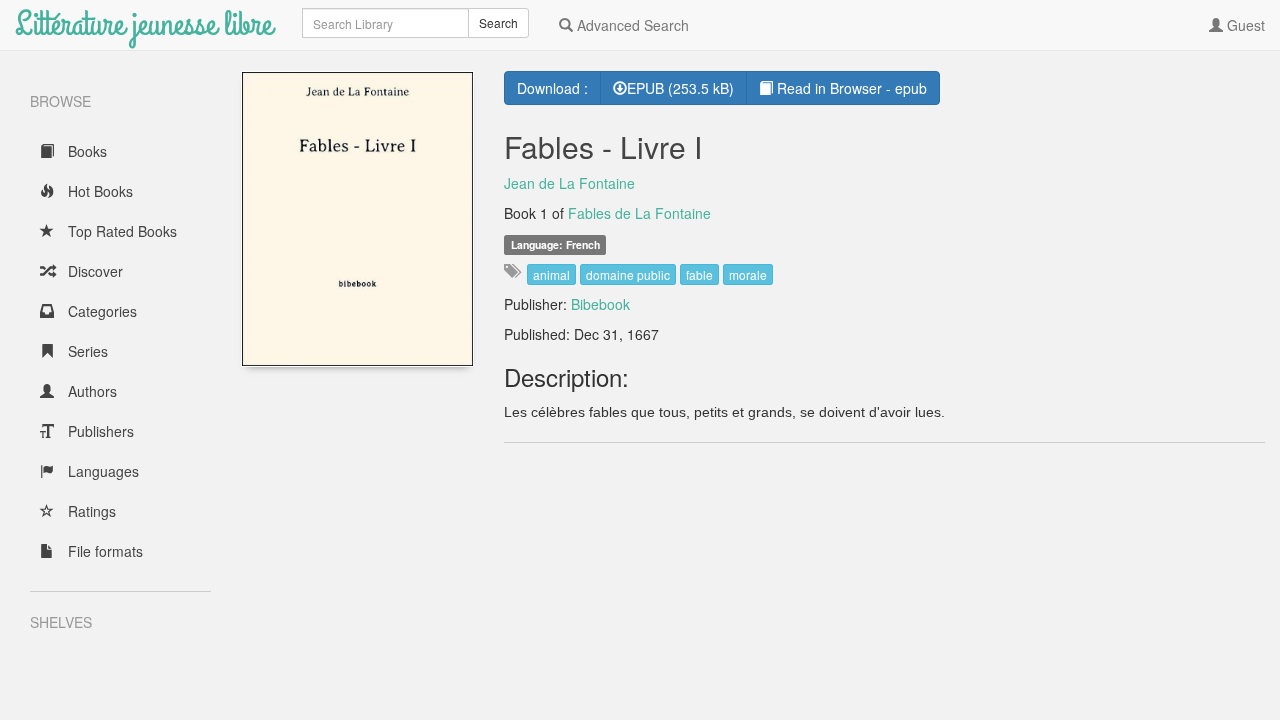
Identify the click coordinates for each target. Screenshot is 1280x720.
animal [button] (551, 274)
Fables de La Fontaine (639, 213)
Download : (552, 88)
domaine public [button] (628, 274)
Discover (93, 271)
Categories (100, 311)
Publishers (99, 431)
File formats (103, 551)
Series (86, 351)
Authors (90, 391)
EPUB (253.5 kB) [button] (680, 88)
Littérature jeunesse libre (143, 24)
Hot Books (98, 191)
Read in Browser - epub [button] (850, 88)
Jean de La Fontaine (569, 183)
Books (85, 151)
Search (498, 22)
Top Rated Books (120, 231)
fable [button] (699, 274)
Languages (101, 471)
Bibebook (600, 304)
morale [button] (748, 274)
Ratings (90, 511)
